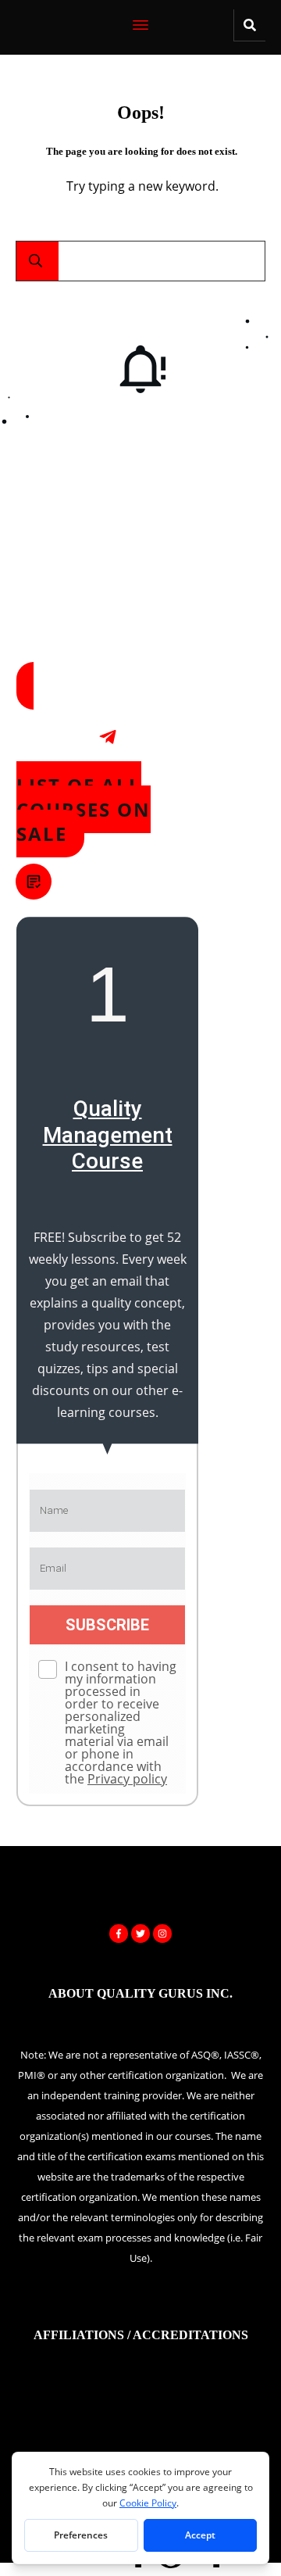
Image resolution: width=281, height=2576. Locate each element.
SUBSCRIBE (107, 1625)
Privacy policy (127, 1779)
